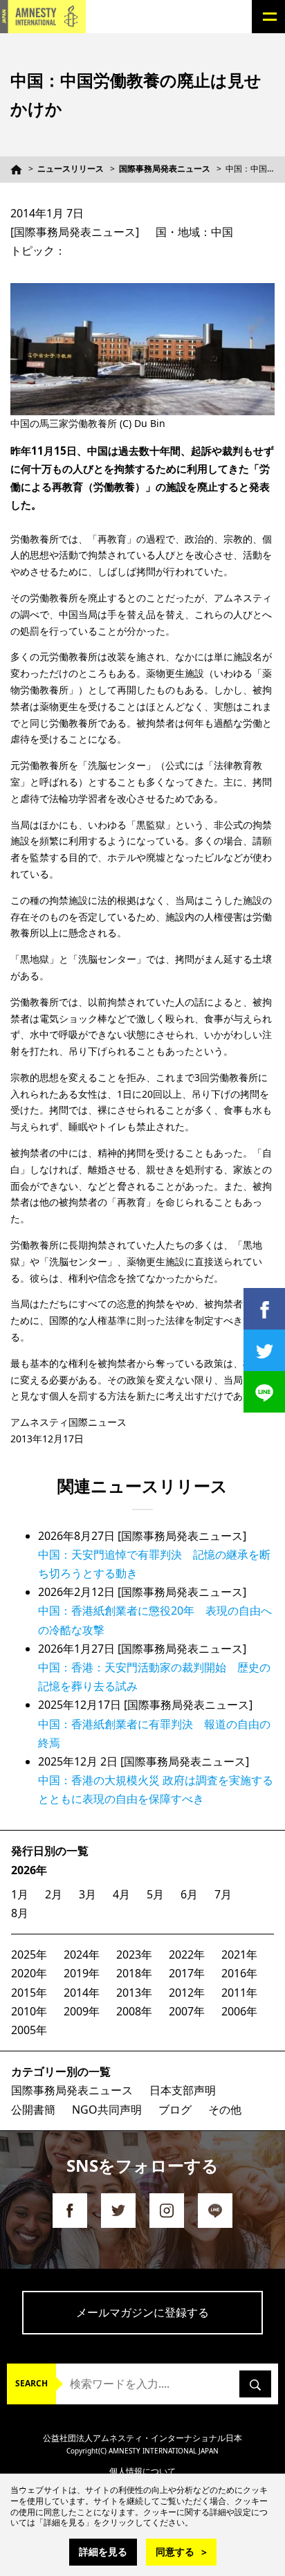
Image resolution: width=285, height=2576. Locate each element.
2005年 (29, 2030)
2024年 (82, 1954)
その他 (225, 2110)
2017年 (187, 1973)
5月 (155, 1894)
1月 (20, 1894)
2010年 (29, 2011)
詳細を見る (103, 2551)
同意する (175, 2551)
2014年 (82, 1993)
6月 (189, 1894)
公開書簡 (33, 2110)
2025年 (29, 1954)
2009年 (82, 2011)
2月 (54, 1894)
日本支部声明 (183, 2090)
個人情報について (142, 2471)
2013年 (134, 1993)
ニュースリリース (71, 169)
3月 (88, 1894)
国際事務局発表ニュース (165, 169)
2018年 (134, 1973)
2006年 (239, 2011)
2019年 (82, 1973)
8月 (20, 1913)
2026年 (29, 1870)
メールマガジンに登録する (142, 2312)
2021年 (239, 1954)
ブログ (175, 2110)
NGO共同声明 (107, 2110)
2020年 (29, 1973)
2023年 (134, 1954)
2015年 (29, 1993)
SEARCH (31, 2383)
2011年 (239, 1993)
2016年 (239, 1973)
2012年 (187, 1993)
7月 (223, 1894)
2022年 (187, 1954)
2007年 (187, 2011)
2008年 (134, 2011)
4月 (121, 1894)
